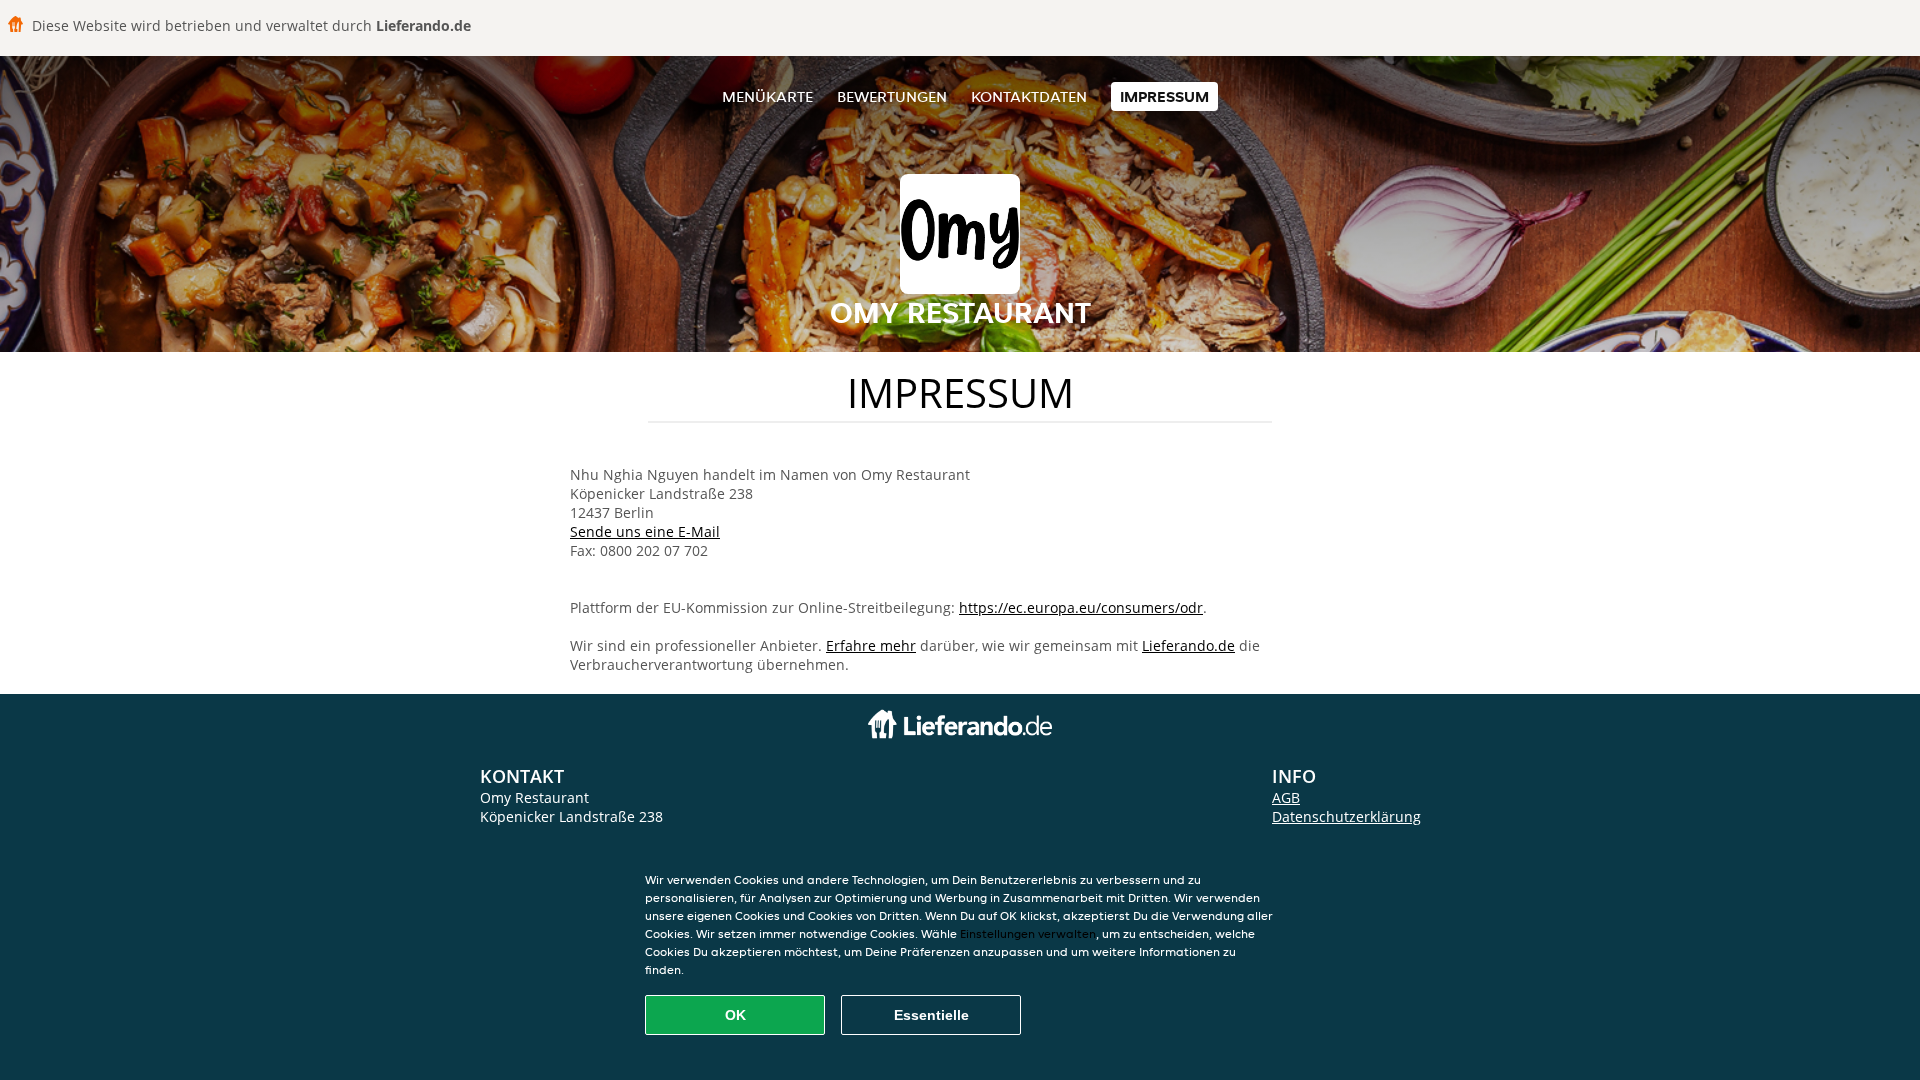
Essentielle (931, 1015)
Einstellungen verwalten (1028, 933)
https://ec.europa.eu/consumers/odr (1081, 607)
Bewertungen (892, 96)
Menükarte (767, 96)
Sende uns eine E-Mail (645, 531)
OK (735, 1015)
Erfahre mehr (871, 645)
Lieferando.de (1188, 645)
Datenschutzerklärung (1346, 816)
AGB (1286, 797)
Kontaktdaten (1029, 96)
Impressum (1164, 96)
